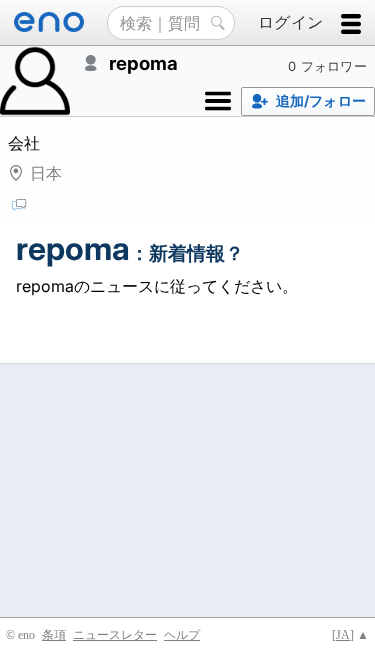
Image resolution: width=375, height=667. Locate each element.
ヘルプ (182, 635)
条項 (54, 635)
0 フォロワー (327, 66)
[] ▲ (350, 635)
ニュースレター (115, 635)
